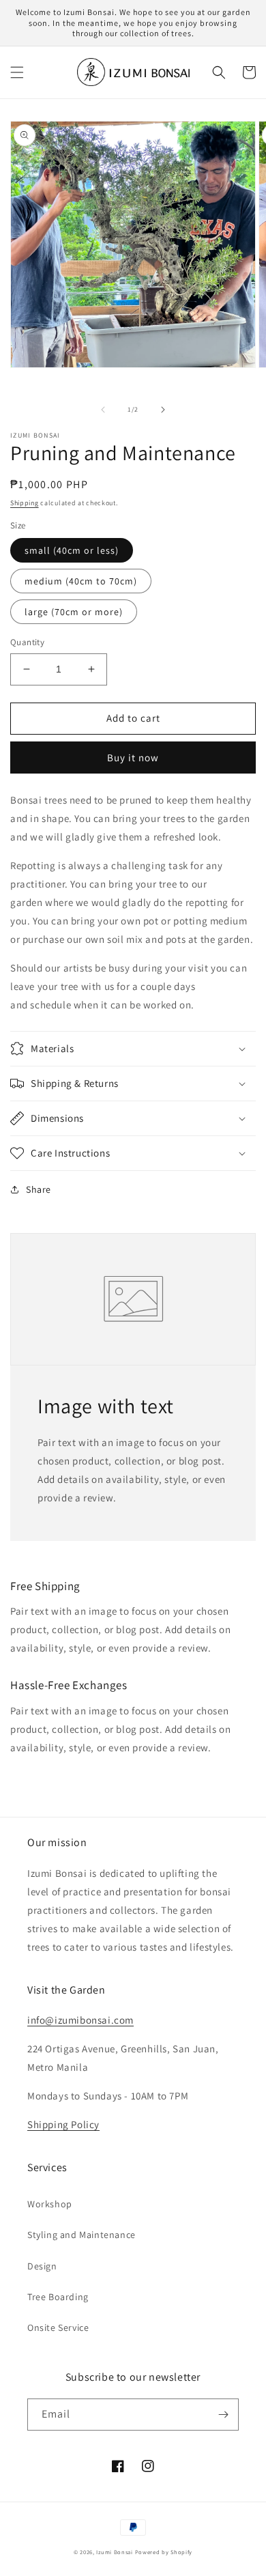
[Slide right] (163, 410)
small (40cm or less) (72, 550)
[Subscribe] (223, 2415)
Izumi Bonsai (114, 2552)
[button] (17, 72)
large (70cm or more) (74, 612)
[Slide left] (103, 410)
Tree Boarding (58, 2297)
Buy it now (133, 758)
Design (42, 2266)
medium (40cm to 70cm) (81, 581)
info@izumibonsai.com (80, 2020)
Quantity (27, 642)
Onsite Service (58, 2327)
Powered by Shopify (164, 2552)
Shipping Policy (63, 2124)
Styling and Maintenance (82, 2235)
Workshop (50, 2204)
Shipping (25, 503)
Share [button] (39, 1189)
